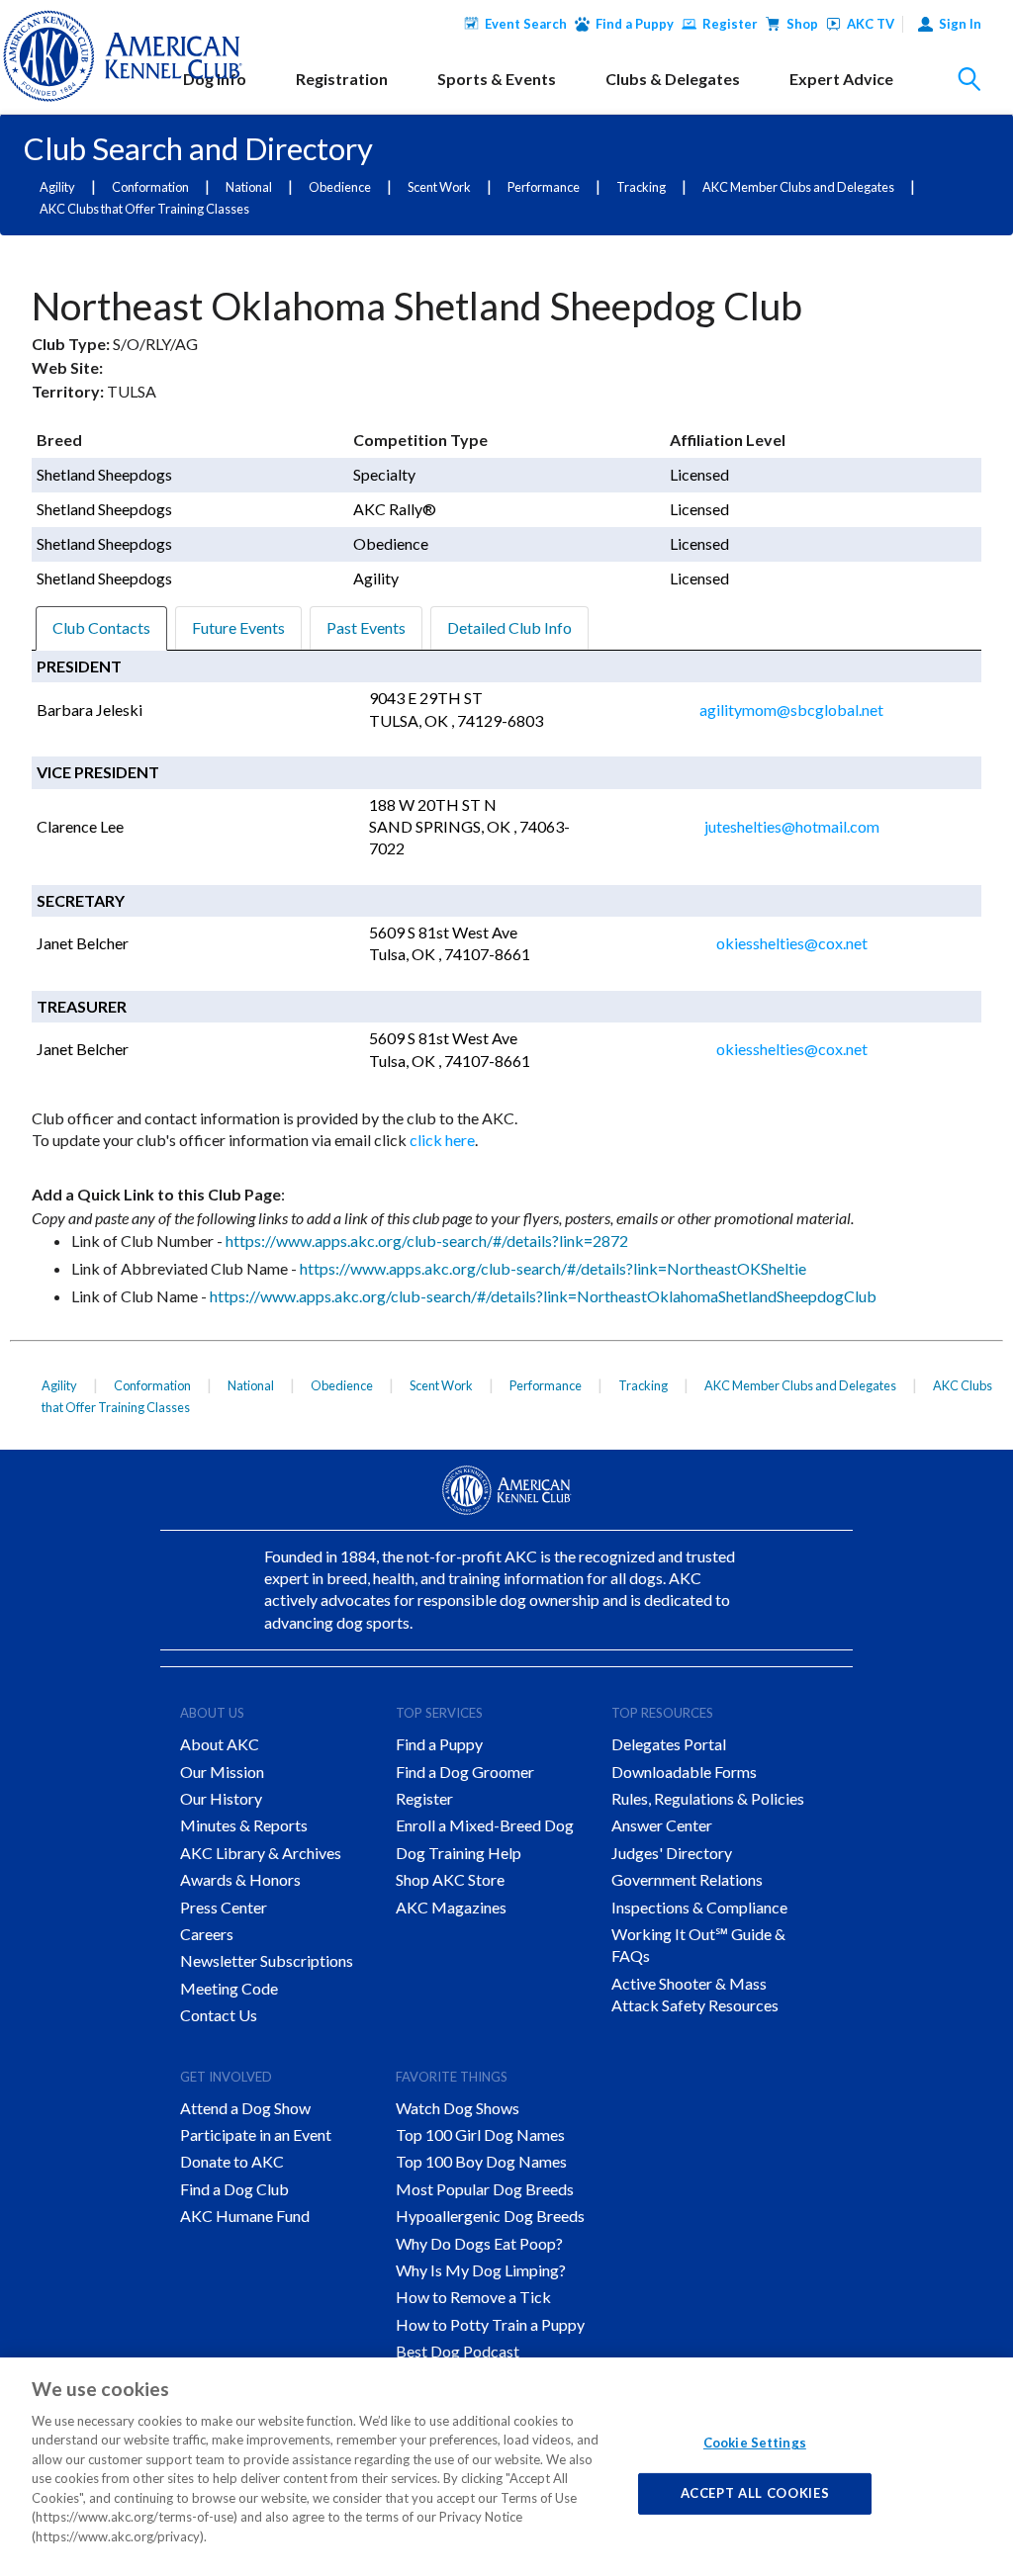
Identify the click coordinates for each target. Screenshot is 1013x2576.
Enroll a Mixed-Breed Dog (485, 1825)
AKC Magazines (451, 1907)
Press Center (224, 1907)
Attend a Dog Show (245, 2108)
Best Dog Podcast (458, 2351)
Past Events (366, 627)
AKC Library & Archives (261, 1853)
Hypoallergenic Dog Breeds (490, 2216)
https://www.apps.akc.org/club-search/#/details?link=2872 (427, 1241)
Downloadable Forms (684, 1772)
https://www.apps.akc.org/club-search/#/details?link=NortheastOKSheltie (553, 1268)
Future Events (238, 627)
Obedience (340, 187)
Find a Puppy (635, 24)
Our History (221, 1798)
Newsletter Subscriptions (267, 1960)
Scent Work (439, 187)
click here (442, 1140)
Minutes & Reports (244, 1825)
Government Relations (687, 1879)
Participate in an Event (256, 2134)
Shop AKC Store (450, 1879)
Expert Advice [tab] (841, 79)
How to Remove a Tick (473, 2297)
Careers (207, 1934)
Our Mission (222, 1772)
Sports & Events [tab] (497, 79)
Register (730, 24)
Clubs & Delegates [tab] (673, 79)
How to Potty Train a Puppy (490, 2324)
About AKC (220, 1744)
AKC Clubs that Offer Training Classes (144, 209)
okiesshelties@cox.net (792, 943)
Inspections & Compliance (699, 1907)
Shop (802, 24)
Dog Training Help (459, 1853)
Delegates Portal (669, 1744)
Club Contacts (101, 627)
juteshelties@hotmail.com (792, 826)
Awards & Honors (240, 1879)
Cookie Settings (755, 2443)
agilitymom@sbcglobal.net (791, 710)
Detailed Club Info (509, 627)
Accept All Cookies (755, 2493)
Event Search (526, 24)
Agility (57, 187)
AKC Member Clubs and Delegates (798, 187)
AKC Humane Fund (245, 2216)
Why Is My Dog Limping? (481, 2270)
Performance (544, 187)
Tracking (641, 187)
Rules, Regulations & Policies (708, 1798)
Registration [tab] (342, 79)
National (249, 187)
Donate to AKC (232, 2161)
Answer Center (662, 1825)
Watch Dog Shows (458, 2108)
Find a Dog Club (234, 2189)
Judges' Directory (672, 1853)
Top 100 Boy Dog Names (481, 2161)
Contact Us (219, 2015)
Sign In (960, 24)
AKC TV (871, 24)
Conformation (150, 187)
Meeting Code (229, 1988)
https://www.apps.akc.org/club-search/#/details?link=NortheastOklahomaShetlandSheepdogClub (543, 1296)
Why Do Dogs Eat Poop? (479, 2243)
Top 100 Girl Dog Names (480, 2134)
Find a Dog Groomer (465, 1772)
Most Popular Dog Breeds (485, 2189)
